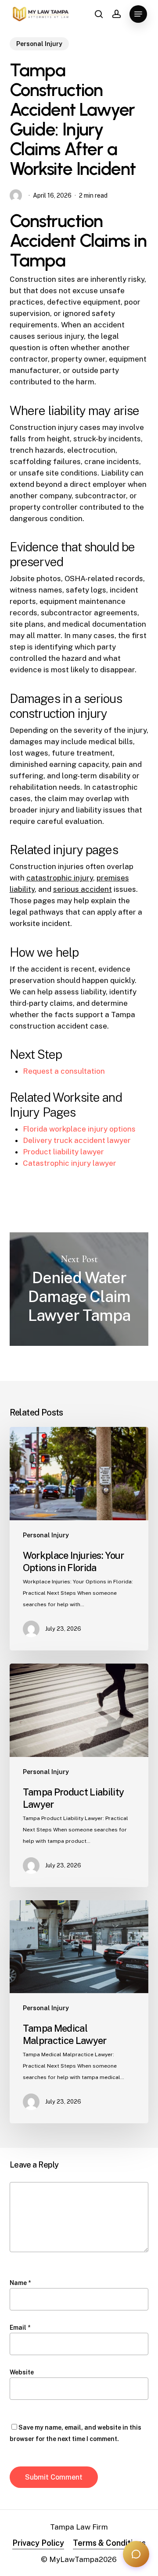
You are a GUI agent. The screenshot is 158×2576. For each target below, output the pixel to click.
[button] (138, 14)
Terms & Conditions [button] (109, 2543)
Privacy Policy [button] (38, 2543)
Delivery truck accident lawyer (77, 1140)
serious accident (83, 889)
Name (20, 2283)
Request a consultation (64, 1071)
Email (20, 2328)
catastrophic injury (60, 878)
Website (22, 2372)
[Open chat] (136, 2554)
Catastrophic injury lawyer (70, 1163)
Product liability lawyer (63, 1152)
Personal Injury (39, 44)
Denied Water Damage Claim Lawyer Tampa (79, 1289)
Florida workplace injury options (79, 1129)
